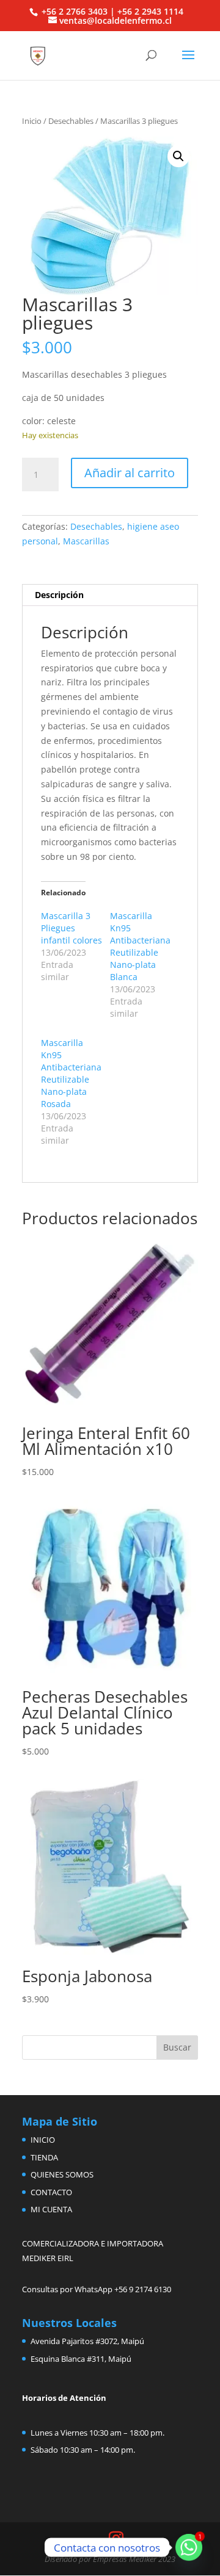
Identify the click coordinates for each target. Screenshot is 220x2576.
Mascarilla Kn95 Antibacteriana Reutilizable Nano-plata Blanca (140, 946)
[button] (178, 156)
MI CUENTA (51, 2209)
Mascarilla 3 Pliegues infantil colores (71, 928)
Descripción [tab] (59, 595)
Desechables (71, 121)
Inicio (32, 121)
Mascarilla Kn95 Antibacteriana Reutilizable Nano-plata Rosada (71, 1073)
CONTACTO (51, 2192)
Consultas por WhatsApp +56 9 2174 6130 (97, 2289)
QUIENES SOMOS (62, 2174)
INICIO (43, 2140)
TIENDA (44, 2157)
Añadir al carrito (130, 473)
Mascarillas (86, 541)
